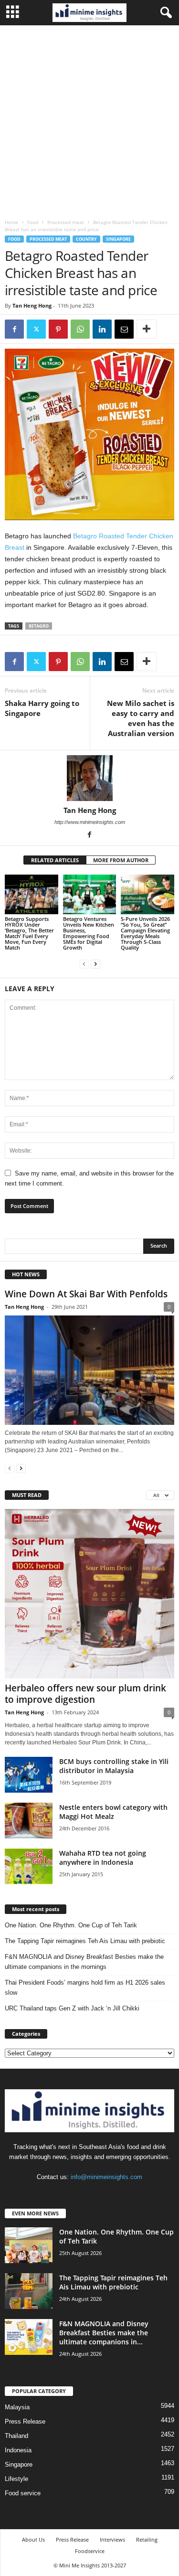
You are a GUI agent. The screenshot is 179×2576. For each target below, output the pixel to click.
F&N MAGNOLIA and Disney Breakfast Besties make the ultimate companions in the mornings (84, 1962)
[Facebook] (14, 329)
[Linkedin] (102, 329)
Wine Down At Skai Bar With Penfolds (86, 1294)
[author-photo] (89, 778)
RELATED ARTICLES (55, 860)
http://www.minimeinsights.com (90, 822)
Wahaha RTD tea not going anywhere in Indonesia (103, 1858)
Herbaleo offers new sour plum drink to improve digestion (85, 1694)
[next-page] (95, 964)
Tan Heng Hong (32, 305)
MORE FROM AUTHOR (121, 860)
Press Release (25, 2421)
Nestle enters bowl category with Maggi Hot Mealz (113, 1812)
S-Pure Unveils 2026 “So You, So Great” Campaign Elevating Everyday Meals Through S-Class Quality (145, 933)
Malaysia (17, 2407)
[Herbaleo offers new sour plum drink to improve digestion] (89, 1594)
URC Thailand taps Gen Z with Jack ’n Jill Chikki (72, 2008)
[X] (36, 329)
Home (11, 222)
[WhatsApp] (80, 329)
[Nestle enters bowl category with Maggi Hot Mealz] (29, 1821)
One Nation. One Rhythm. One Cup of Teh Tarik (71, 1925)
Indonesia (18, 2450)
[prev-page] (84, 964)
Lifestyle (16, 2479)
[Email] (124, 329)
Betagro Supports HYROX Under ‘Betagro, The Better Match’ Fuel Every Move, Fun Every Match (29, 933)
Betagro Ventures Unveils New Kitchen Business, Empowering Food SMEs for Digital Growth (89, 933)
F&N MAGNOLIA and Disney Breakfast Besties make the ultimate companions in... (104, 2333)
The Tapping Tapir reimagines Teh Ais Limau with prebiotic (85, 1941)
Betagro (39, 626)
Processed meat (66, 222)
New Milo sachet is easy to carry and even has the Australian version (141, 718)
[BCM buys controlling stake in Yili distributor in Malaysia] (29, 1775)
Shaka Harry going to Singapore (42, 708)
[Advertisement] (89, 120)
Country (86, 239)
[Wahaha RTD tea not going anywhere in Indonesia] (29, 1866)
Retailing (147, 2539)
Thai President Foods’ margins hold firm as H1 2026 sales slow (85, 1988)
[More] (147, 329)
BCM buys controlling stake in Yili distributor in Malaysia (114, 1766)
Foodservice (90, 2551)
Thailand (16, 2436)
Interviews (112, 2539)
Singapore (118, 239)
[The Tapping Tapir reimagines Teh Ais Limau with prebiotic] (29, 2291)
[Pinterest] (58, 329)
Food (33, 222)
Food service (23, 2493)
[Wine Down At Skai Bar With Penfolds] (89, 1370)
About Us (33, 2539)
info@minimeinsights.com (106, 2177)
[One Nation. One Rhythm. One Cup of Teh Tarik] (29, 2245)
